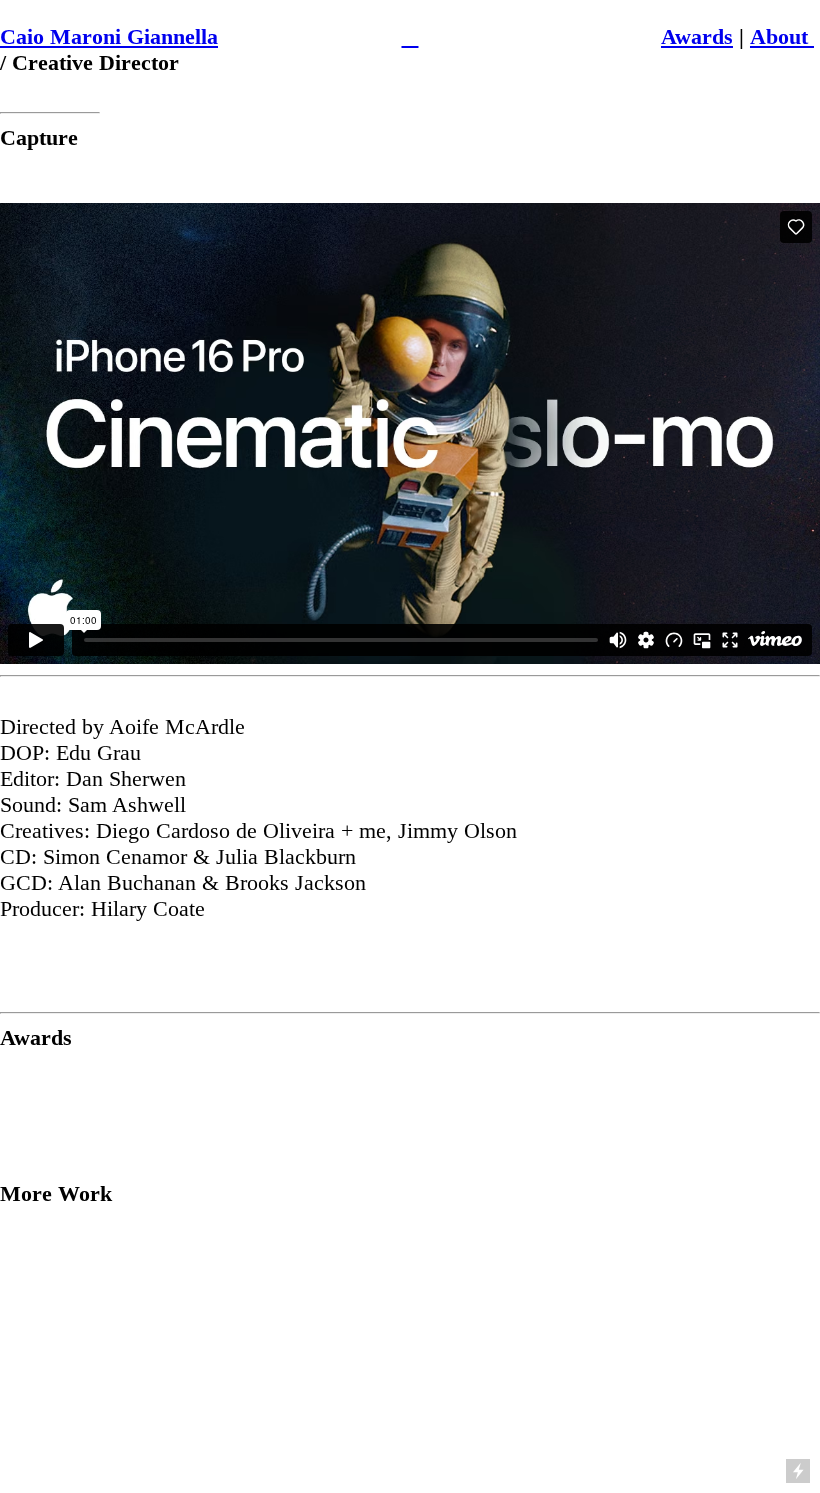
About (782, 36)
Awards (697, 36)
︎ (409, 36)
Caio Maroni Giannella (109, 36)
